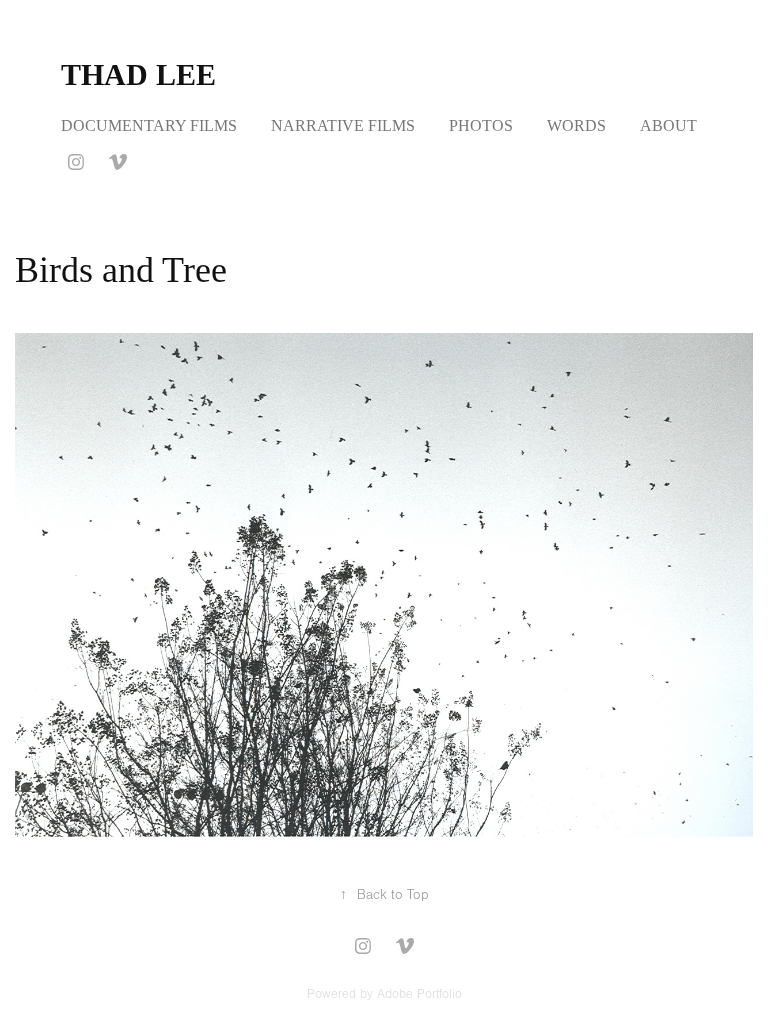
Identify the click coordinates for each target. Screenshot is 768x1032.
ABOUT (668, 125)
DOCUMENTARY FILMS (149, 125)
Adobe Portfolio (419, 994)
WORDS (576, 125)
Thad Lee (138, 74)
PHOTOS (481, 125)
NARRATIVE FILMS (343, 125)
